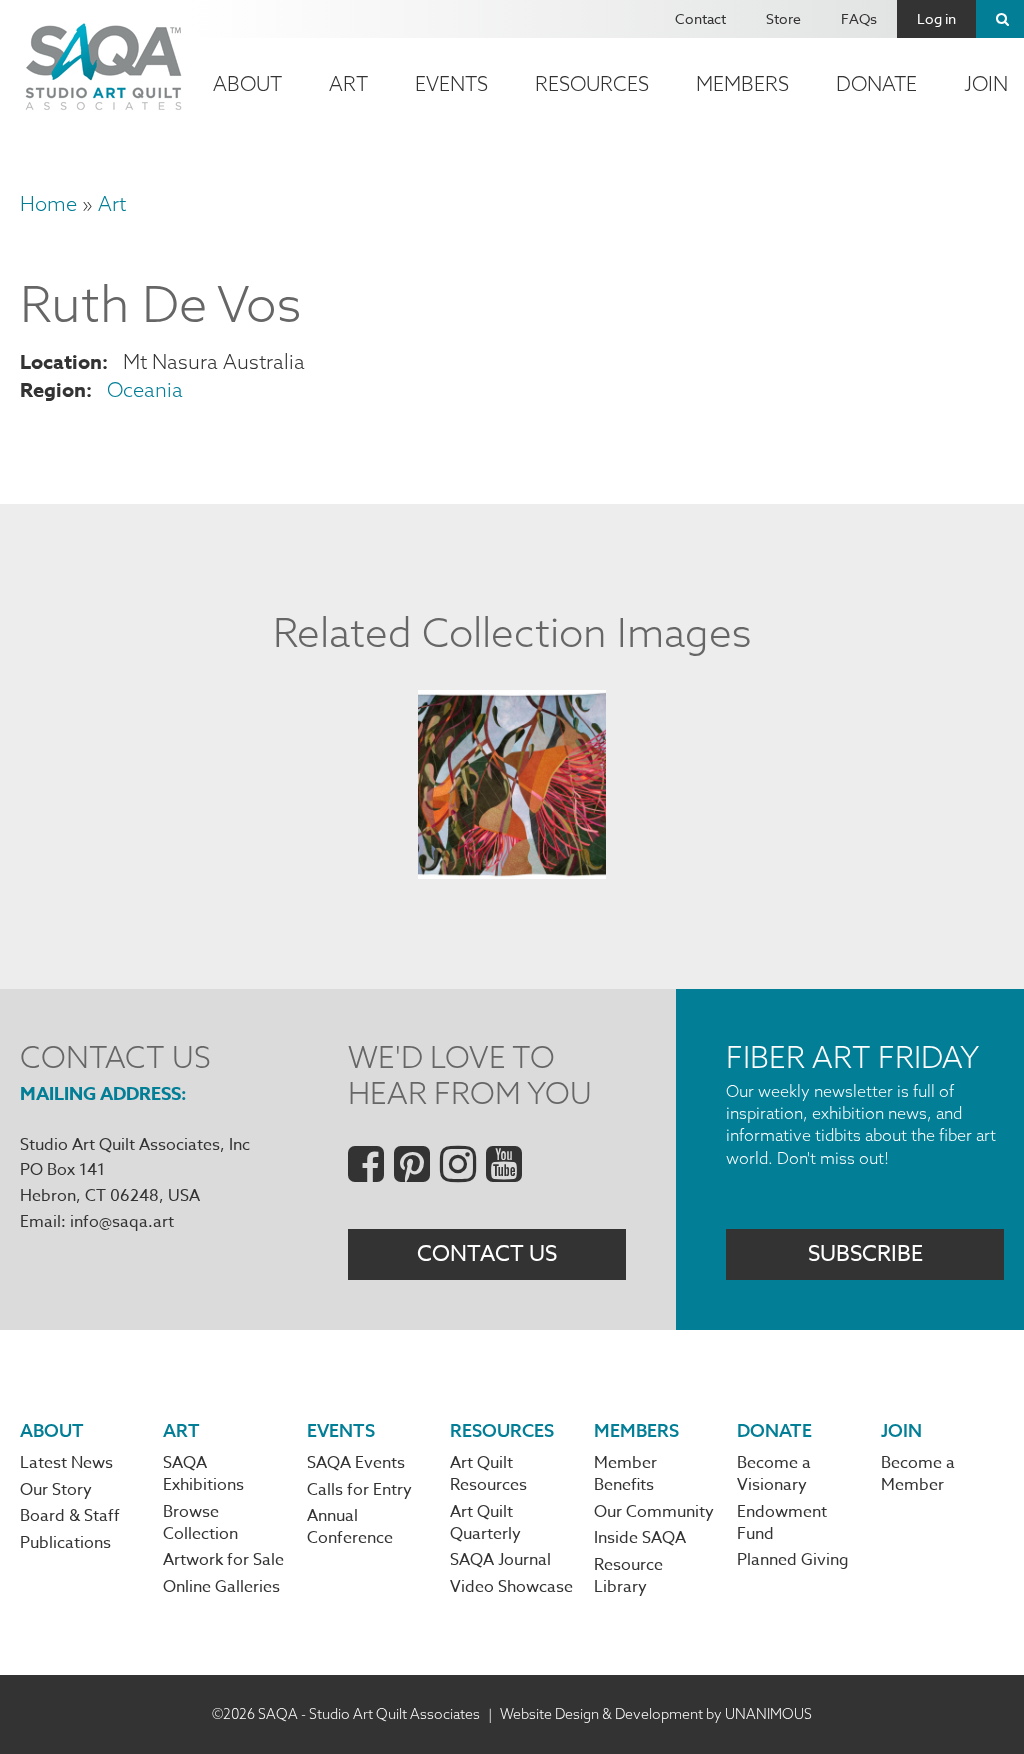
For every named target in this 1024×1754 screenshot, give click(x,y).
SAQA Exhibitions (203, 1474)
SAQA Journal (500, 1560)
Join (901, 1430)
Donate (876, 83)
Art (348, 83)
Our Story (56, 1490)
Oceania (145, 389)
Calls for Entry (359, 1490)
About (247, 83)
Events (451, 83)
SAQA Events (356, 1463)
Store (783, 18)
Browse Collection (200, 1523)
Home (48, 203)
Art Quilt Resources (488, 1474)
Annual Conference (350, 1527)
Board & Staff (70, 1516)
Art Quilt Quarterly (485, 1523)
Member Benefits (625, 1474)
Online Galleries (221, 1587)
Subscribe (865, 1254)
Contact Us (487, 1254)
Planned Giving (793, 1560)
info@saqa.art (122, 1222)
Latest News (66, 1463)
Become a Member (918, 1474)
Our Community (654, 1512)
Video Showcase (511, 1587)
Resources (592, 83)
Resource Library (628, 1576)
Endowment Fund (782, 1523)
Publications (65, 1543)
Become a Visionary (774, 1474)
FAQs (859, 18)
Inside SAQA (640, 1538)
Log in (936, 18)
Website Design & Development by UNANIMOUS (656, 1714)
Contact (700, 18)
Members (742, 83)
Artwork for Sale (223, 1560)
